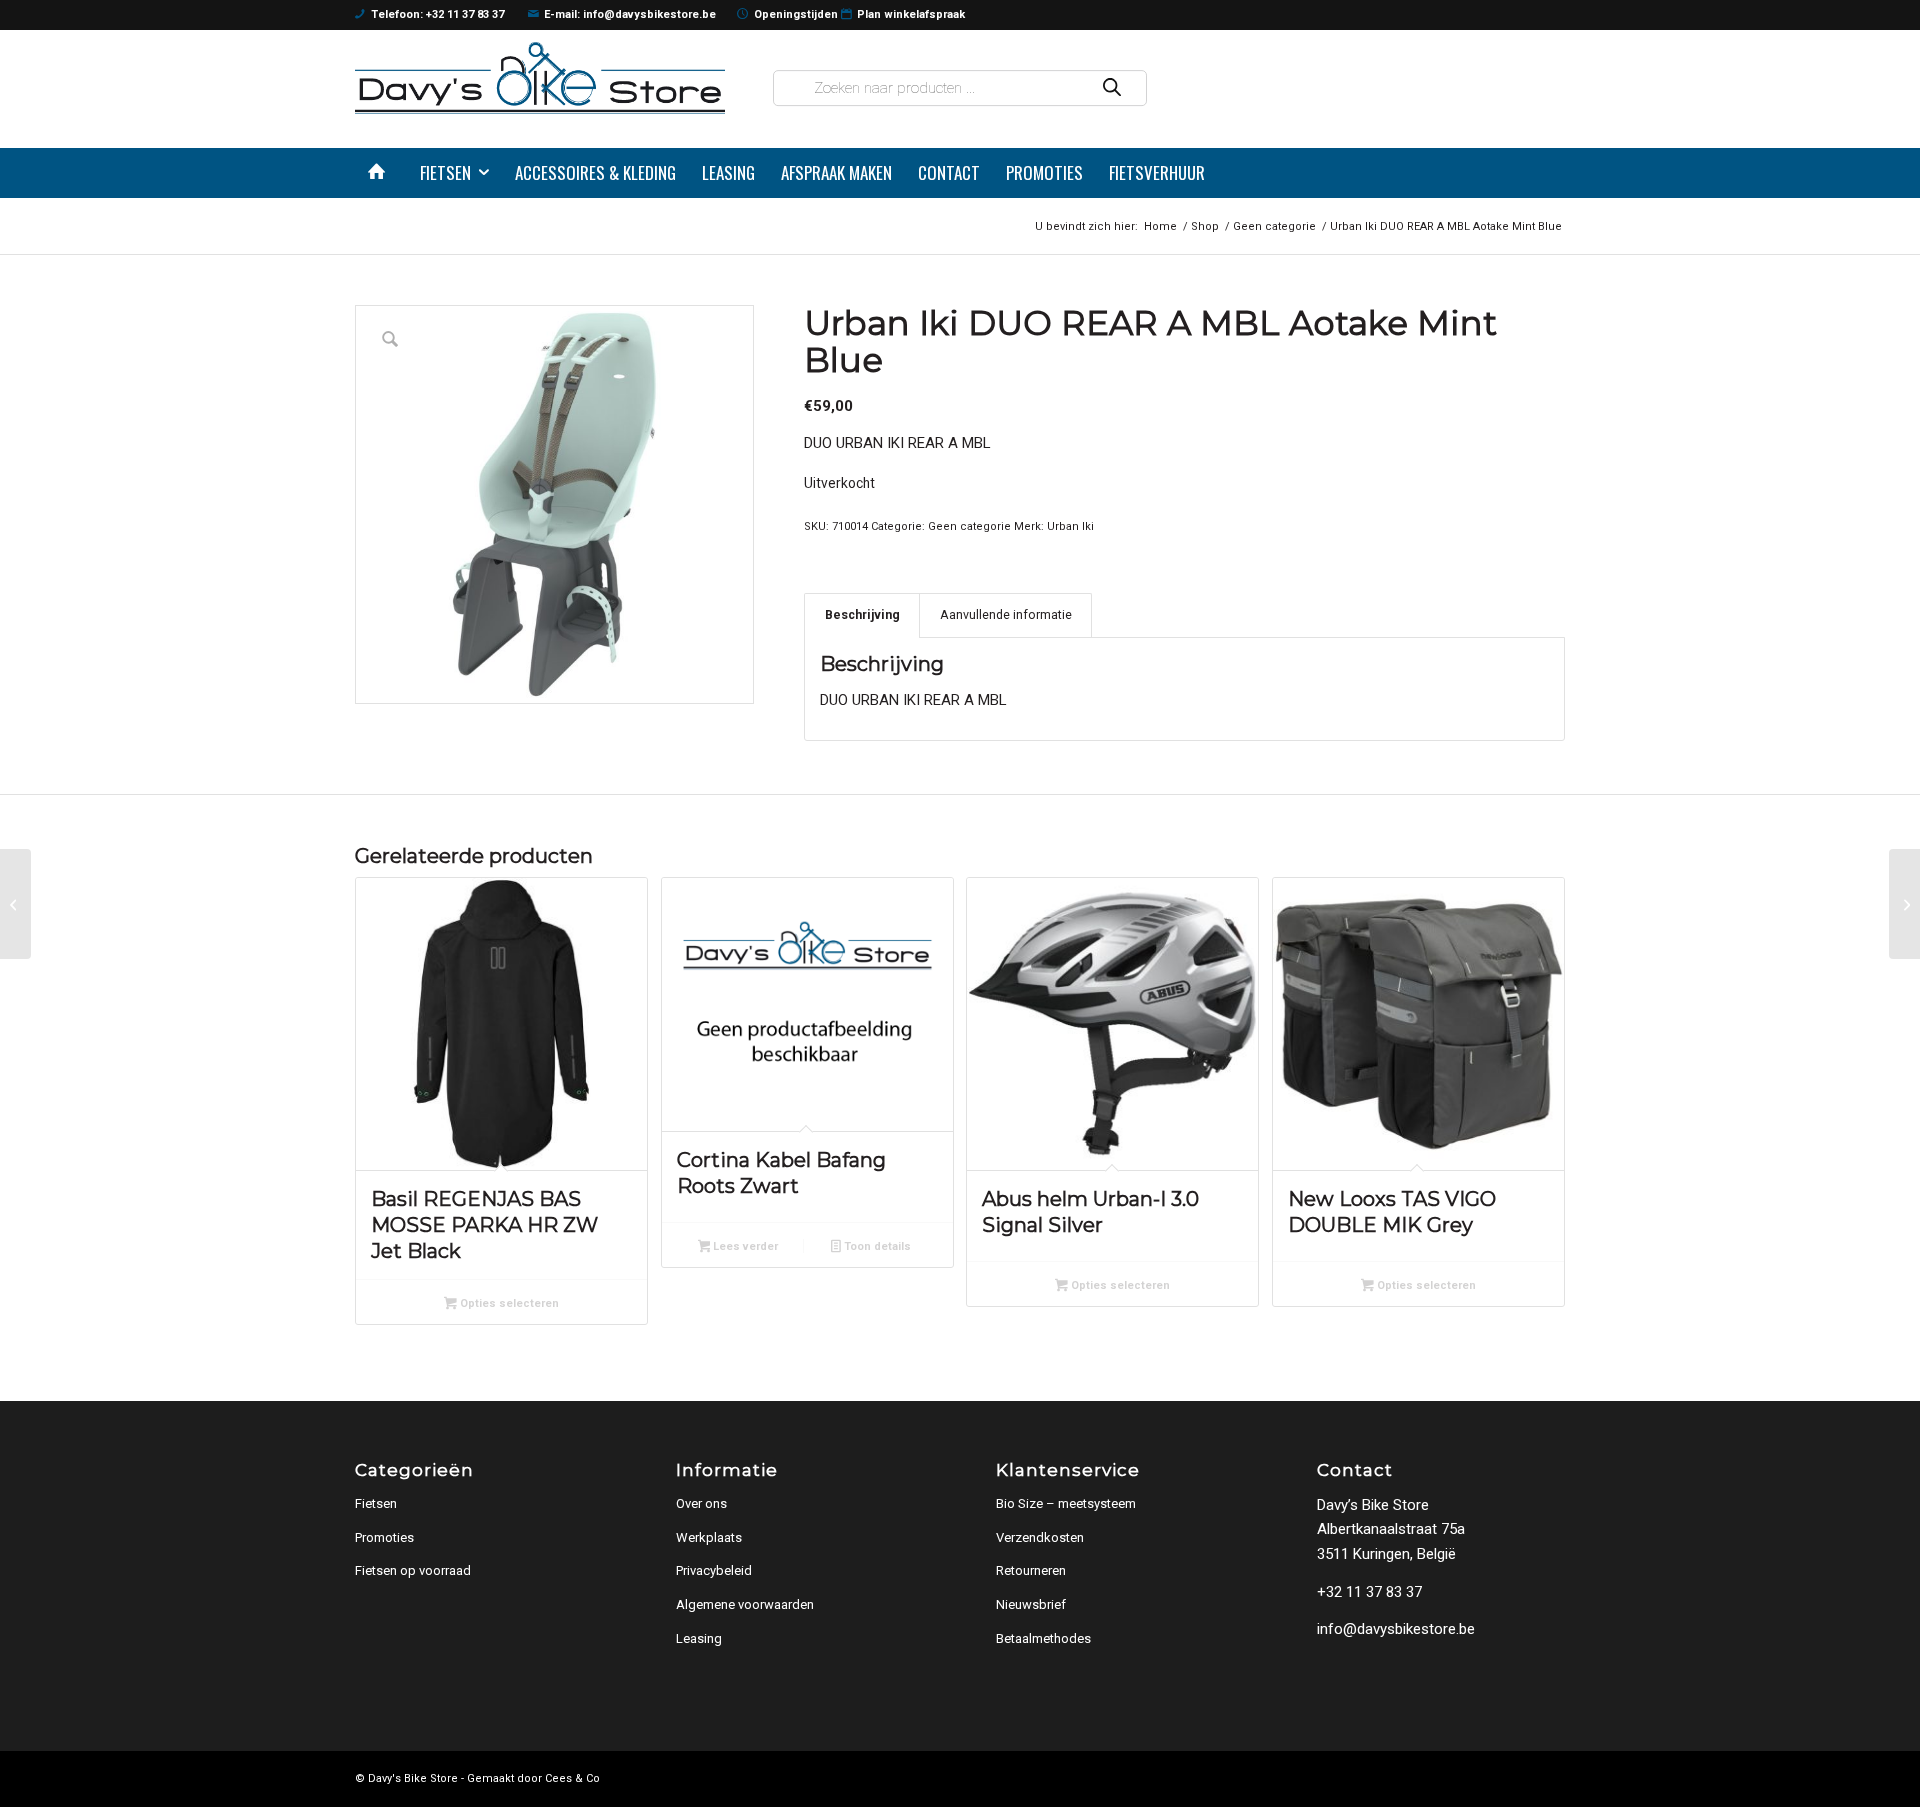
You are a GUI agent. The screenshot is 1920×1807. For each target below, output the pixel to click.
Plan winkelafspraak (911, 14)
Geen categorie (969, 526)
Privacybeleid (714, 1570)
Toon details (876, 1246)
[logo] (540, 77)
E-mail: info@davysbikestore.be (630, 14)
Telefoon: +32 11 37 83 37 (437, 14)
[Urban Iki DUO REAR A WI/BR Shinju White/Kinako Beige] (15, 904)
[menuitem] (381, 173)
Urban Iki (1070, 526)
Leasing (699, 1638)
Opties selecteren (508, 1303)
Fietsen (376, 1503)
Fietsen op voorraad (413, 1570)
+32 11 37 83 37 (1369, 1592)
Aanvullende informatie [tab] (1006, 614)
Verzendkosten (1040, 1537)
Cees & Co (572, 1778)
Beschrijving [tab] (862, 614)
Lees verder (744, 1246)
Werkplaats (709, 1537)
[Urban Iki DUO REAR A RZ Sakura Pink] (1904, 904)
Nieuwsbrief (1031, 1604)
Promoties (384, 1537)
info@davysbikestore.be (1396, 1629)
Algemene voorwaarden (745, 1604)
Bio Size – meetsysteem (1066, 1503)
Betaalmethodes (1043, 1638)
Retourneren (1031, 1570)
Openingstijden (796, 14)
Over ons (701, 1503)
